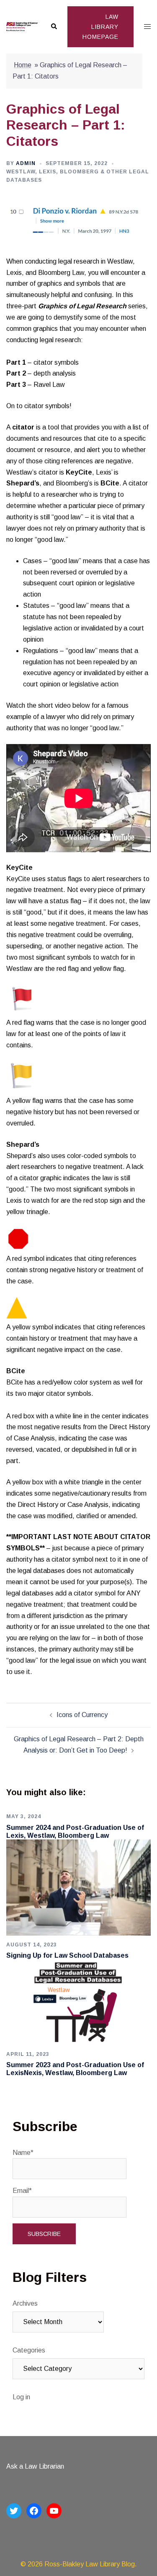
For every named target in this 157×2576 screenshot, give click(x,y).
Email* (22, 2191)
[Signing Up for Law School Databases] (78, 1887)
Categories (29, 2350)
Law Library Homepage (100, 27)
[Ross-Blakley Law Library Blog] (22, 27)
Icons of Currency (82, 1715)
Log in (21, 2397)
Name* (23, 2153)
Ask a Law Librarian (35, 2466)
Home (23, 65)
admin (26, 163)
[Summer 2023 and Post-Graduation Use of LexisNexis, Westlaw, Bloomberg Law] (78, 2002)
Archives (25, 2303)
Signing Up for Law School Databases (67, 1955)
